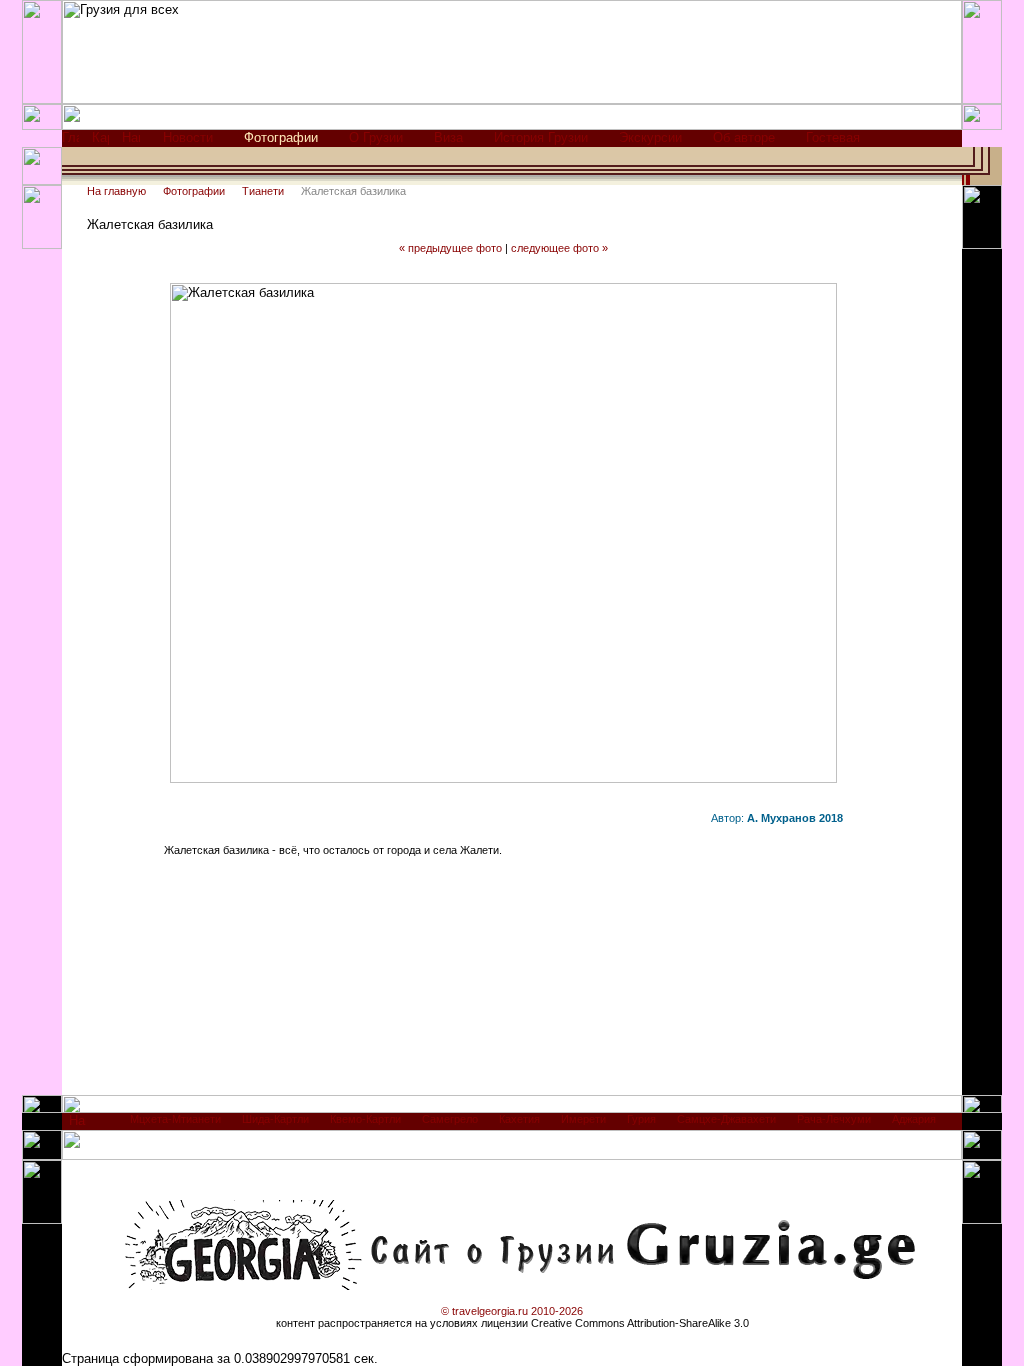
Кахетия (519, 1119)
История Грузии (541, 137)
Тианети (263, 191)
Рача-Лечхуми (834, 1119)
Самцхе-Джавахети (726, 1119)
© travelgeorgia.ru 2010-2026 (512, 1311)
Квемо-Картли (365, 1119)
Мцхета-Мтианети (175, 1119)
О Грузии (376, 137)
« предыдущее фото (450, 248)
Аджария (914, 1119)
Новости (188, 137)
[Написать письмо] (131, 142)
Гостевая (833, 137)
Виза (448, 137)
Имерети (583, 1119)
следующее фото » (559, 248)
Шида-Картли (275, 1119)
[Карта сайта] (100, 142)
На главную (116, 191)
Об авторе (744, 137)
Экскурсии (650, 137)
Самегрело (450, 1119)
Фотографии (194, 191)
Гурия (641, 1119)
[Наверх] (77, 1125)
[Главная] (70, 142)
